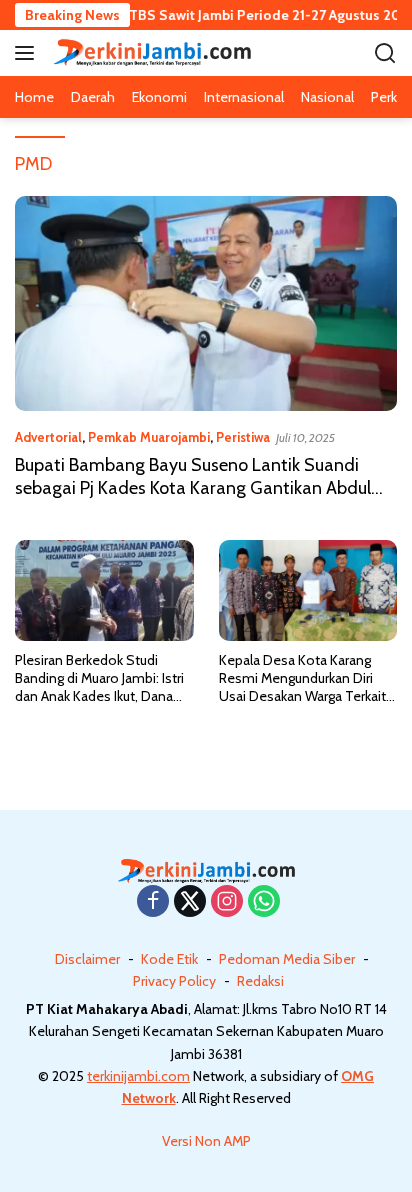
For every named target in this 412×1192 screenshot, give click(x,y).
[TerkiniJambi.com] (149, 52)
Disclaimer (87, 959)
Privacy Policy (174, 981)
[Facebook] (153, 902)
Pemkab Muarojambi (149, 437)
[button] (28, 53)
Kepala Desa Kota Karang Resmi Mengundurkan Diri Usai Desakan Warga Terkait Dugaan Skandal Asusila (302, 678)
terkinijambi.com (138, 1076)
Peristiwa (243, 437)
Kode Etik (169, 959)
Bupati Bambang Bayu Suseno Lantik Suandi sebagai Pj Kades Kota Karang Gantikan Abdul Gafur (193, 488)
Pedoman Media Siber (287, 959)
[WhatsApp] (264, 902)
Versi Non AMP (206, 1141)
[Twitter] (190, 902)
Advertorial (48, 437)
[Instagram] (227, 902)
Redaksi (260, 981)
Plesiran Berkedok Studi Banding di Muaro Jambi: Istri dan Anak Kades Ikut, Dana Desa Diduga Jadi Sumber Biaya (99, 678)
